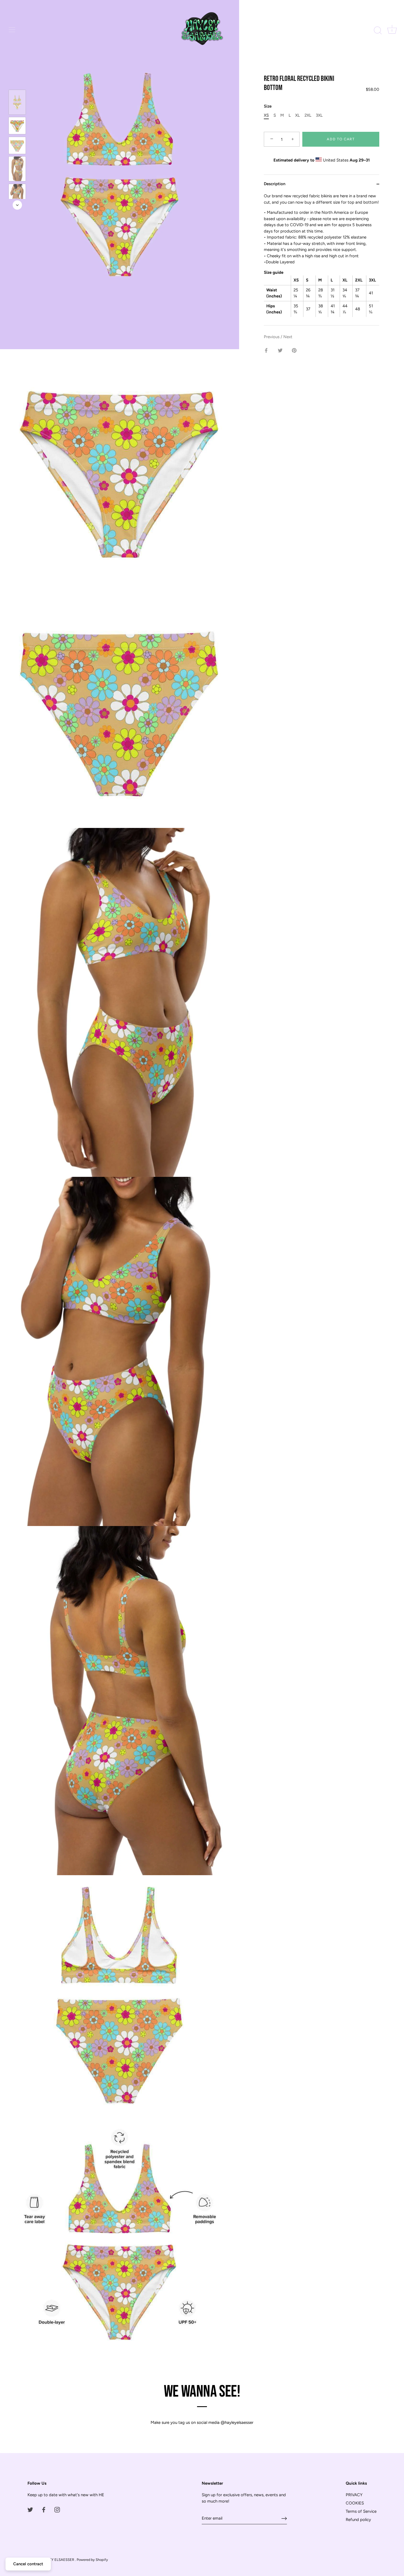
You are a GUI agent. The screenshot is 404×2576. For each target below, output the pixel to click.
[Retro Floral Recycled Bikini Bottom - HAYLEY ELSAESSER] (17, 102)
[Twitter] (30, 2509)
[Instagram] (57, 2509)
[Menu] (12, 30)
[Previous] (17, 82)
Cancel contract (28, 2564)
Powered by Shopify (92, 2560)
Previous (272, 337)
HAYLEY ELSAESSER (57, 2560)
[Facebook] (44, 2509)
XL (298, 116)
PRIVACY (354, 2495)
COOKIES (355, 2503)
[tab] (322, 259)
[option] (17, 103)
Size (268, 106)
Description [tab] (275, 184)
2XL (308, 116)
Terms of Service (361, 2511)
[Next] (17, 205)
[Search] (378, 31)
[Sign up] (284, 2518)
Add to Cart (341, 139)
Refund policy (358, 2520)
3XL (319, 116)
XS (266, 116)
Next (288, 337)
